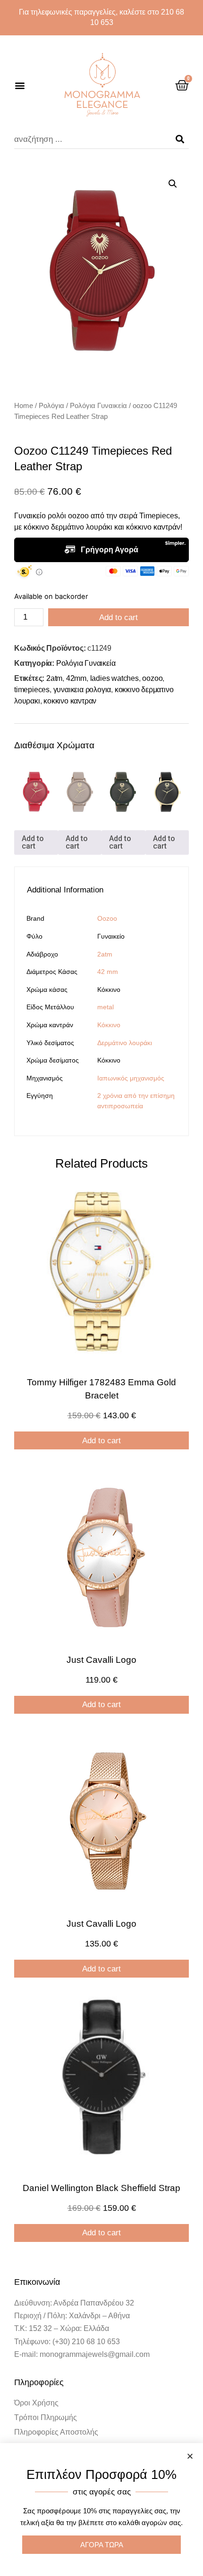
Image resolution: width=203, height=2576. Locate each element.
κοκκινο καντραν (70, 701)
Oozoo (107, 918)
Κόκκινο (109, 1025)
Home (24, 405)
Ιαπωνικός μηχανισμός (131, 1078)
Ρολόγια (51, 405)
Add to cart (118, 617)
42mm (76, 678)
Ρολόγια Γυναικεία (98, 405)
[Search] (180, 139)
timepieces (32, 690)
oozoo (152, 678)
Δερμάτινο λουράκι (125, 1043)
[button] (20, 85)
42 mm (108, 972)
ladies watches (114, 678)
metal (106, 1007)
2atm (54, 678)
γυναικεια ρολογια (82, 690)
